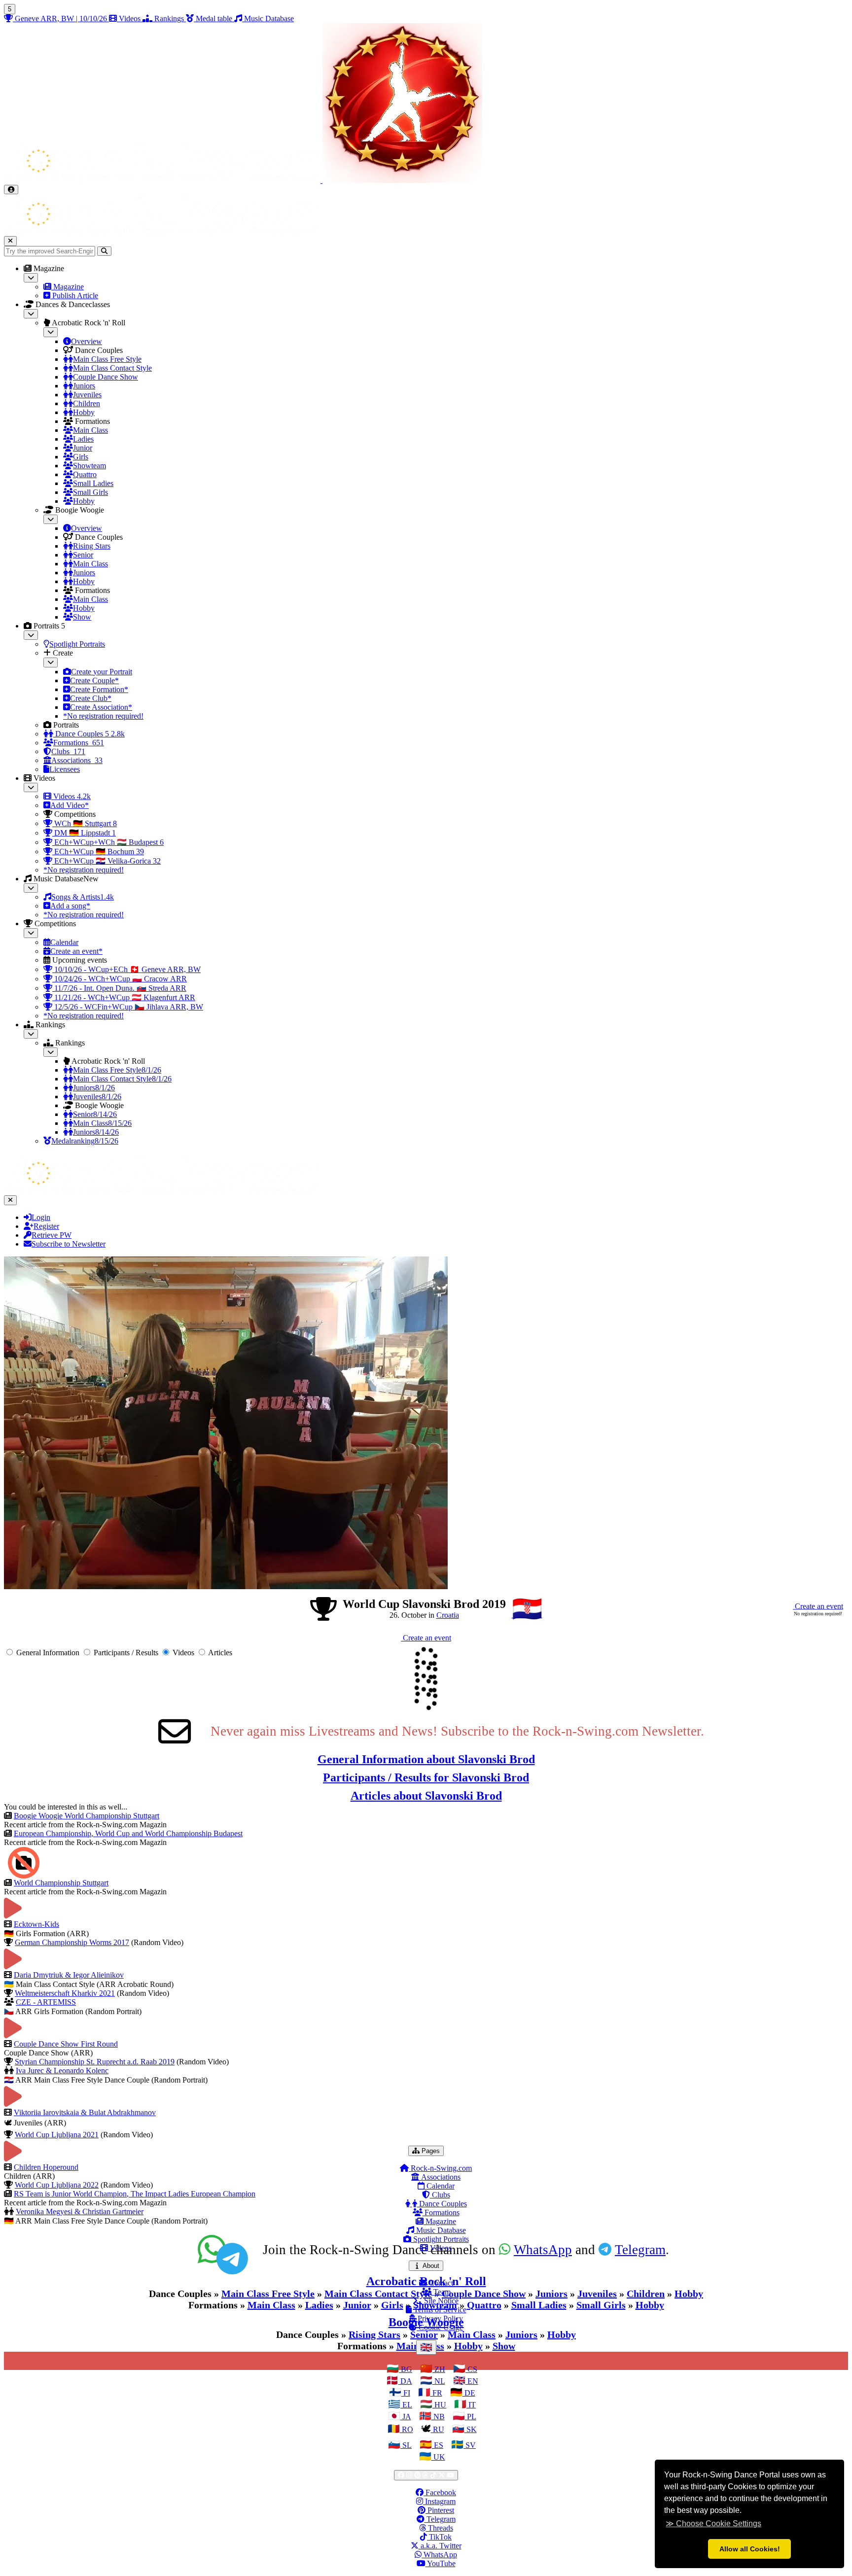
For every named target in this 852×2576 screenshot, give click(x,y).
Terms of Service (439, 2310)
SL (406, 2445)
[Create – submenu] (51, 662)
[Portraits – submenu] (31, 635)
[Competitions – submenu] (31, 933)
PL (471, 2417)
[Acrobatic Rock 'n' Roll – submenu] (51, 332)
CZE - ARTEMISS (46, 2002)
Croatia (448, 1615)
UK (438, 2457)
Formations (441, 2212)
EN (472, 2381)
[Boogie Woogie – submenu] (51, 519)
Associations (440, 2177)
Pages (432, 2151)
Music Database (440, 2230)
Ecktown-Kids (36, 1924)
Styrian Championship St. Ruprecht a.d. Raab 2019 (95, 2062)
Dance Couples (442, 2204)
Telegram (440, 2519)
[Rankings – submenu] (31, 1034)
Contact (440, 2283)
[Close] (10, 241)
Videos (440, 2248)
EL (406, 2405)
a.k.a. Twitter (440, 2546)
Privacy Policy (439, 2318)
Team (441, 2292)
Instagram (439, 2501)
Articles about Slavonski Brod (426, 1796)
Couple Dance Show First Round (66, 2044)
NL (439, 2381)
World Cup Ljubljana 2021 (57, 2135)
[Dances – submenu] (31, 314)
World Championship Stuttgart (61, 1883)
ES (438, 2445)
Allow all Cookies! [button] (750, 2549)
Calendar (440, 2186)
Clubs (440, 2195)
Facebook (440, 2492)
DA (405, 2381)
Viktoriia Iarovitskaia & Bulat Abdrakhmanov (85, 2112)
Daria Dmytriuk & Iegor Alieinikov (69, 1975)
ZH (439, 2369)
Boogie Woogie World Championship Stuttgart (87, 1816)
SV (470, 2445)
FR (436, 2393)
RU (438, 2429)
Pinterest (440, 2510)
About (432, 2265)
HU (439, 2405)
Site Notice (440, 2301)
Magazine (440, 2221)
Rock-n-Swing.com (440, 2168)
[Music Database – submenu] (31, 888)
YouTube (441, 2563)
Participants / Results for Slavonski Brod (426, 1777)
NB (438, 2417)
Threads (440, 2528)
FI (406, 2393)
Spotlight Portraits (440, 2239)
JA (406, 2417)
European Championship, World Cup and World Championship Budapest (128, 1833)
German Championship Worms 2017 (72, 1942)
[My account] (11, 190)
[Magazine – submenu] (31, 278)
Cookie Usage (440, 2327)
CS (471, 2369)
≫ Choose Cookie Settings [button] (713, 2524)
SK (471, 2429)
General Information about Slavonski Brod (426, 1759)
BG (406, 2369)
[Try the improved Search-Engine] (104, 251)
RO (407, 2429)
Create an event (818, 1606)
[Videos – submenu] (31, 787)
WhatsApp (439, 2555)
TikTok (439, 2537)
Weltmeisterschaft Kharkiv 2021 (65, 1993)
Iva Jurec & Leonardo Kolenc (62, 2071)
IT (471, 2405)
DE (469, 2393)
